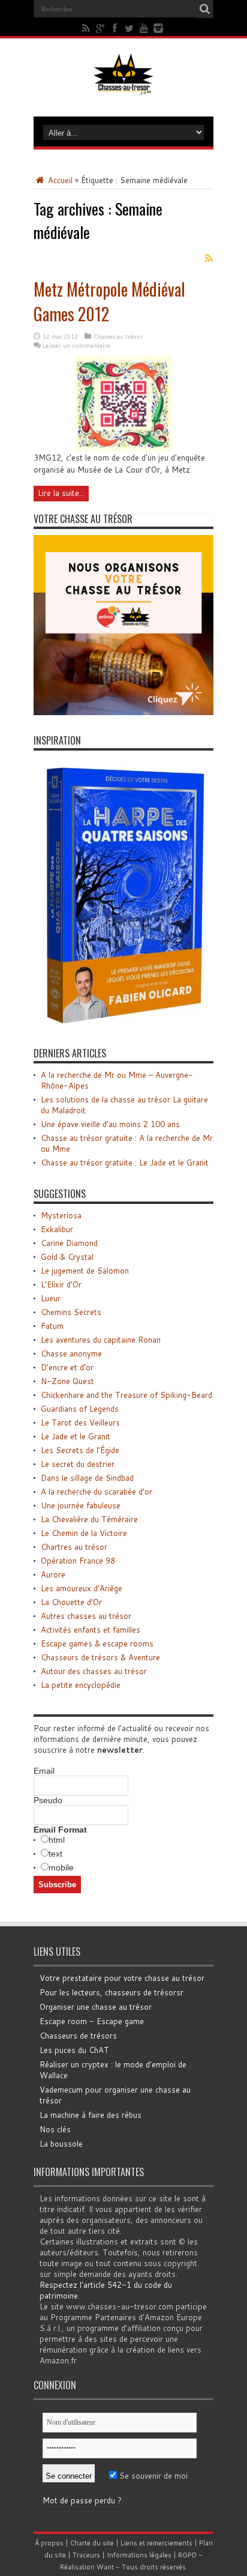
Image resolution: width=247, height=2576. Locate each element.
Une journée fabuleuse (81, 1505)
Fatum (52, 1326)
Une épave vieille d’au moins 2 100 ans (110, 1124)
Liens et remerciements (156, 2543)
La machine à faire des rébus (91, 2115)
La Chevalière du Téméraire (89, 1519)
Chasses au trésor (118, 336)
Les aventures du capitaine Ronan (101, 1340)
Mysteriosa (61, 1215)
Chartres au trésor (74, 1547)
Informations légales (139, 2555)
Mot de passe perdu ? (82, 2500)
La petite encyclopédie (81, 1685)
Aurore (53, 1574)
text (55, 1854)
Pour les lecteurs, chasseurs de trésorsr (112, 1992)
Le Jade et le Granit (76, 1436)
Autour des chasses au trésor (94, 1671)
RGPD (187, 2555)
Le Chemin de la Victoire (84, 1533)
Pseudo (48, 1800)
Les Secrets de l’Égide (80, 1450)
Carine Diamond (69, 1243)
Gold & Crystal (67, 1257)
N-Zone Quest (67, 1381)
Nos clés (55, 2129)
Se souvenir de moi (152, 2476)
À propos (49, 2543)
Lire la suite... (61, 493)
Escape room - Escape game (92, 2021)
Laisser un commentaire (76, 345)
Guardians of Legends (80, 1409)
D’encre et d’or (67, 1367)
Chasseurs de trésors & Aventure (100, 1657)
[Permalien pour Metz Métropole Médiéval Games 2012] (123, 449)
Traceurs (86, 2555)
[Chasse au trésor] (123, 86)
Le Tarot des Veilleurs (80, 1423)
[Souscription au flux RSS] (209, 258)
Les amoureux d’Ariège (82, 1588)
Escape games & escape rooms (97, 1643)
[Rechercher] (204, 9)
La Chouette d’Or (71, 1602)
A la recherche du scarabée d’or (97, 1492)
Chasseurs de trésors (78, 2036)
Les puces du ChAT (74, 2050)
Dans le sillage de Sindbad (87, 1478)
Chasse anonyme (71, 1353)
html (57, 1840)
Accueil (59, 180)
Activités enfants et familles (91, 1630)
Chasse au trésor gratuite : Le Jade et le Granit (125, 1163)
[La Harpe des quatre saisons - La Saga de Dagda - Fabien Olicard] (123, 1025)
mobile (61, 1867)
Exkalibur (57, 1229)
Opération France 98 (78, 1561)
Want (105, 2567)
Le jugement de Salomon (85, 1271)
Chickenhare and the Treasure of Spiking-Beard (126, 1395)
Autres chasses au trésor (86, 1616)
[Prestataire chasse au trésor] (123, 712)
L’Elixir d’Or (61, 1284)
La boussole (61, 2144)
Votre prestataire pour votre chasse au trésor (122, 1978)
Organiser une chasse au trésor (96, 2007)
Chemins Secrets (71, 1312)
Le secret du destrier (78, 1464)
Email (44, 1771)
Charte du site (92, 2543)
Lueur (51, 1298)
